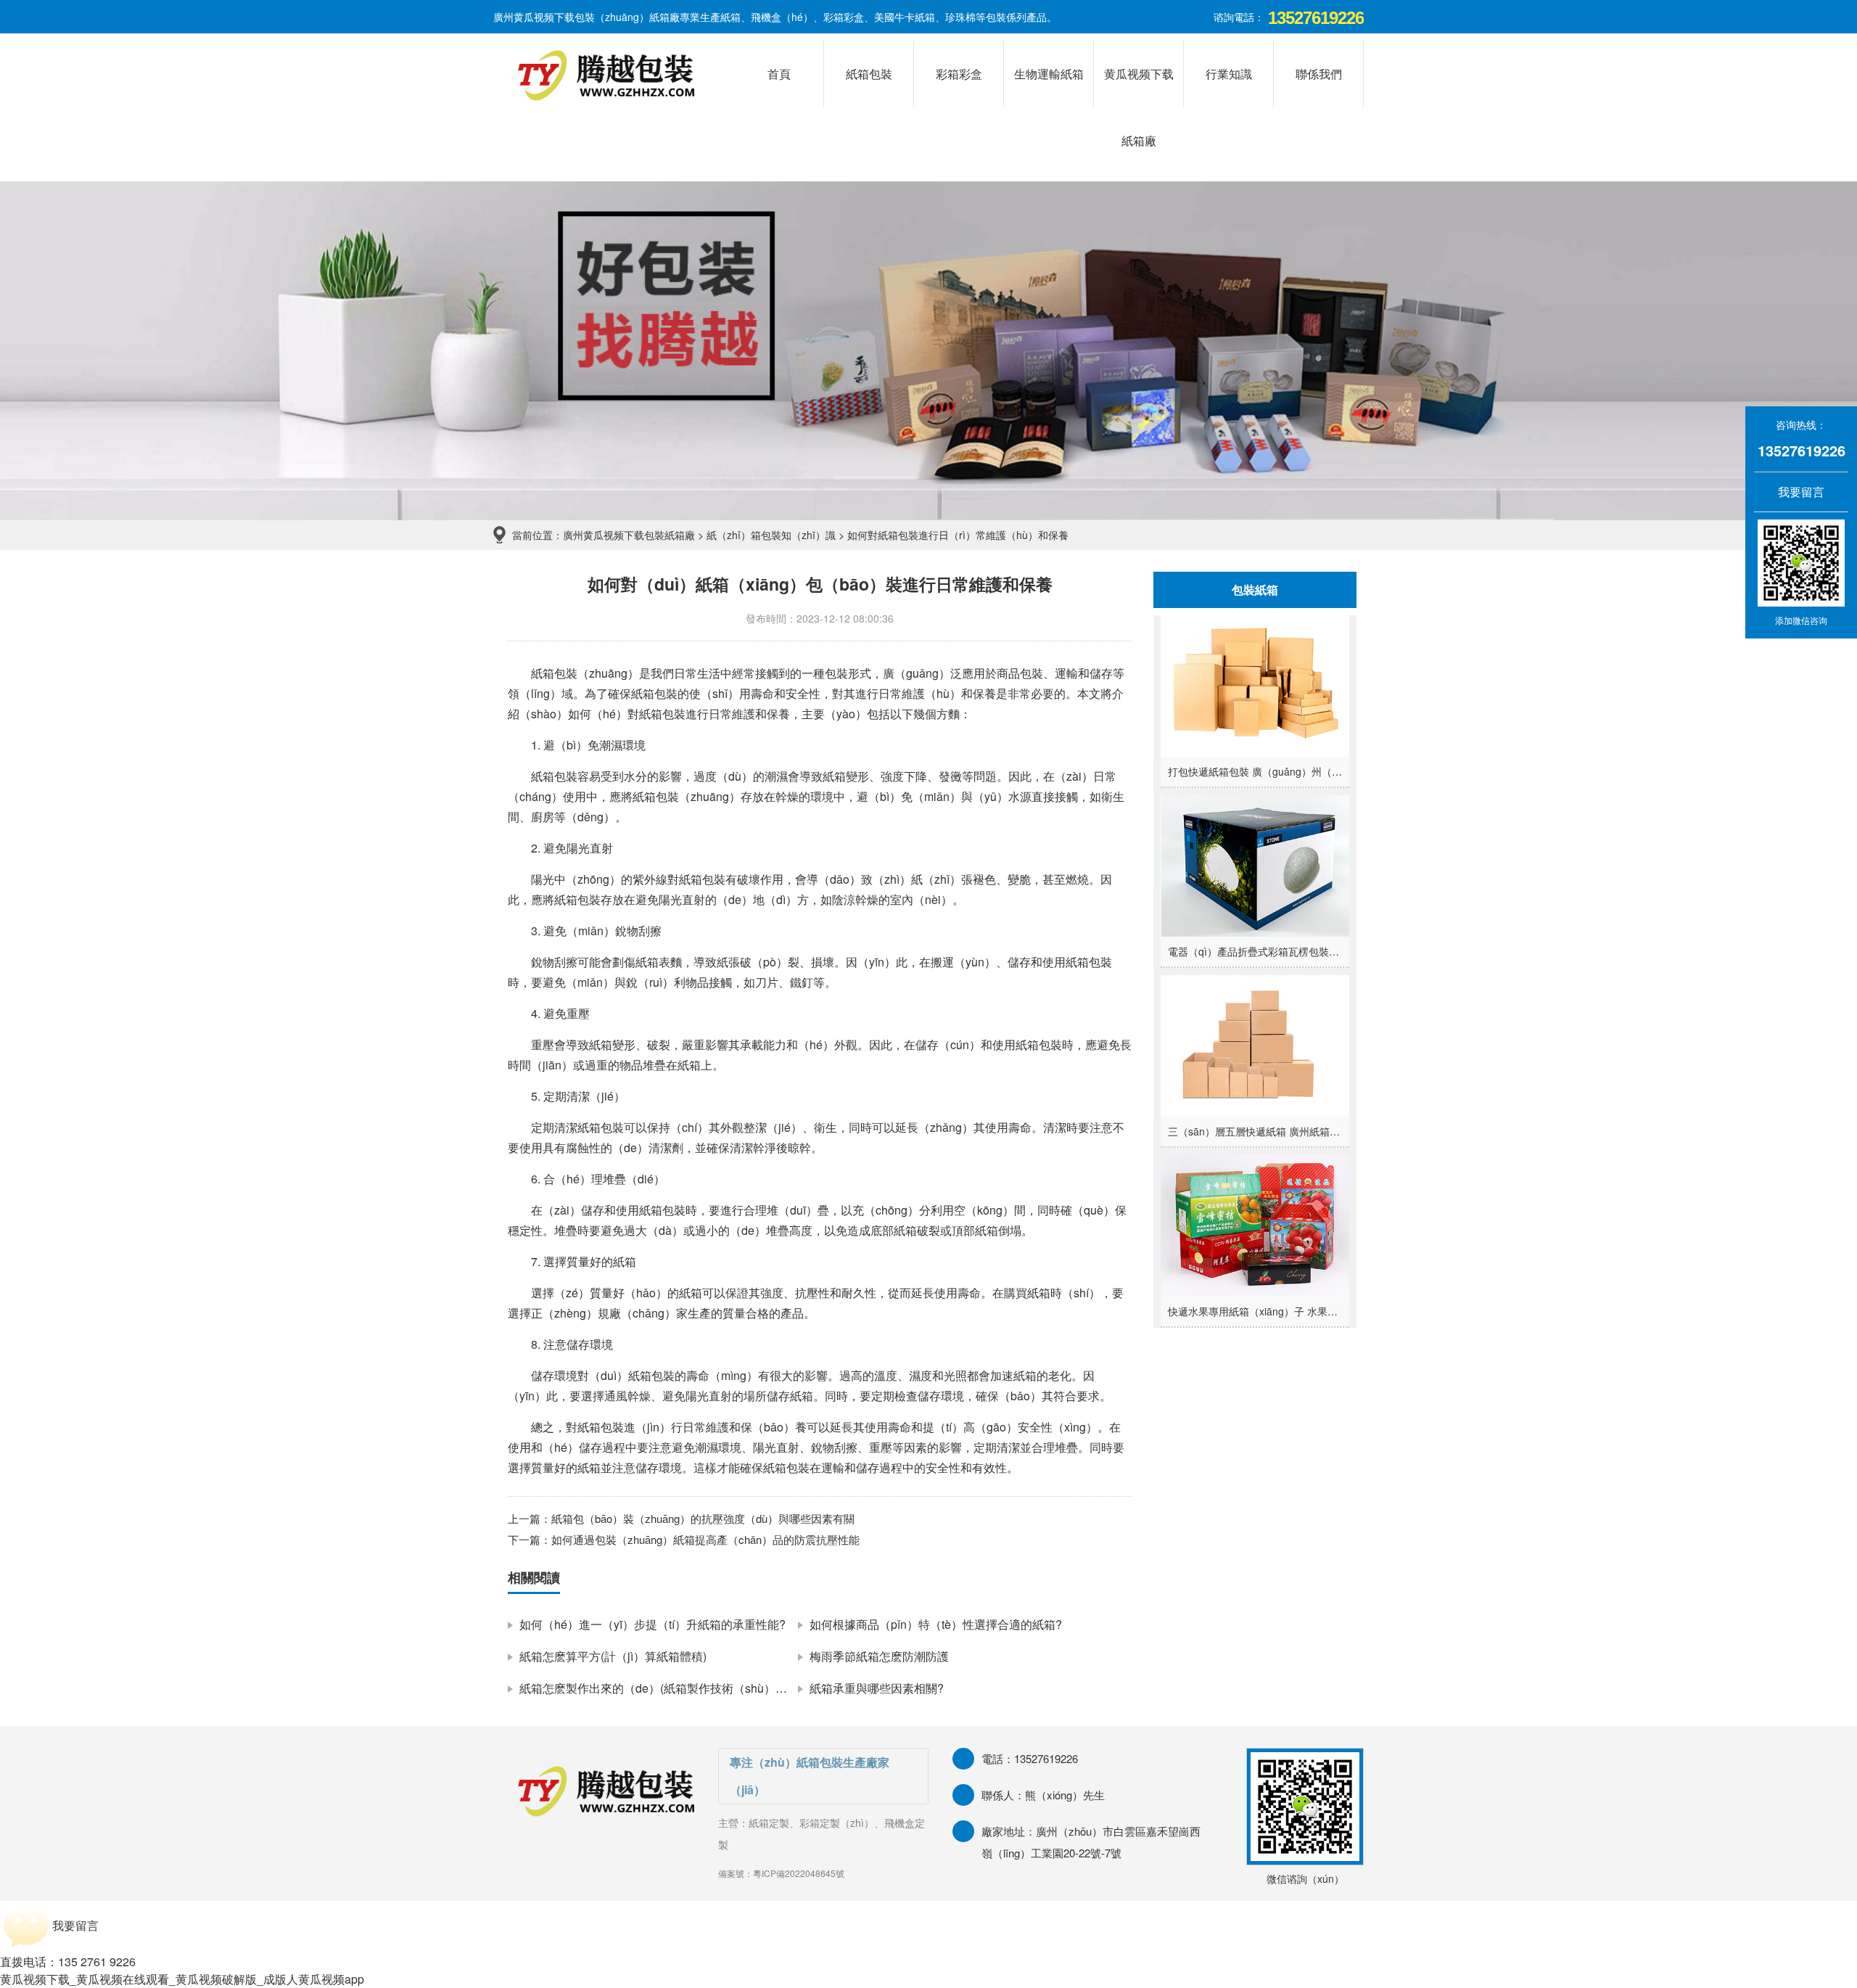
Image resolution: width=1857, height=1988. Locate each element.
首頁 (779, 74)
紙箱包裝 (869, 74)
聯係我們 (1319, 74)
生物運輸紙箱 (1049, 74)
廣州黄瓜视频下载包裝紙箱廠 (629, 535)
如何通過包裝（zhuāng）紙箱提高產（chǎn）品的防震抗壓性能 (705, 1539)
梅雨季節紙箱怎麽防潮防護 (879, 1656)
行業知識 (1229, 74)
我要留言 (1792, 492)
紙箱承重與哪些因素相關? (877, 1688)
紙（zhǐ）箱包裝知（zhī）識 (771, 535)
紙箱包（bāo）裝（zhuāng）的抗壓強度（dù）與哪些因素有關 (703, 1518)
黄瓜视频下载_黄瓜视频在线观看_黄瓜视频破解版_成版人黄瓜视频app (182, 1979)
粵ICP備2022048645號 (799, 1873)
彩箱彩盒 (959, 74)
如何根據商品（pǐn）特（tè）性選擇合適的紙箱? (936, 1624)
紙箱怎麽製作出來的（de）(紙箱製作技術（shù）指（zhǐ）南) (680, 1688)
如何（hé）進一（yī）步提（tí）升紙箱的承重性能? (652, 1624)
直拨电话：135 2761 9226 (68, 1962)
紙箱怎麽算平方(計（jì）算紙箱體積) (613, 1656)
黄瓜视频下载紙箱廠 (1139, 86)
